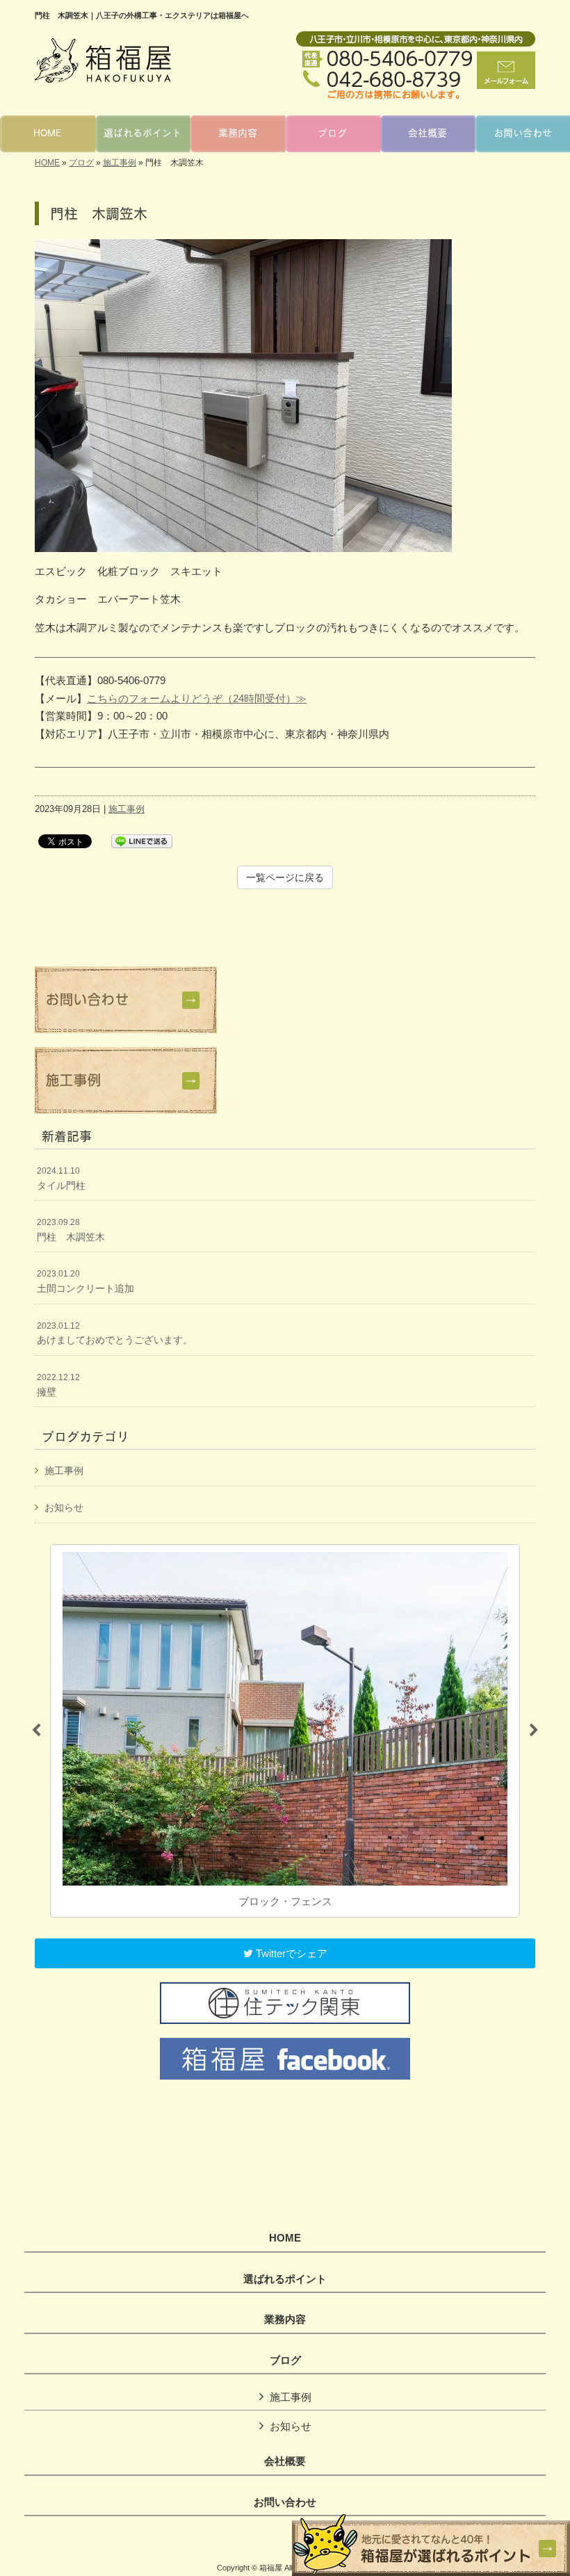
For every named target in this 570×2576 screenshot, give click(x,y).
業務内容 (285, 2319)
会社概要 (285, 2461)
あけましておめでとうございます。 (115, 1334)
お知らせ (64, 1507)
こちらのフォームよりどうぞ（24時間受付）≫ (197, 698)
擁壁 (58, 1385)
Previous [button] (36, 1731)
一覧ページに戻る (285, 877)
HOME (47, 163)
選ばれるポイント (285, 2279)
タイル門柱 (61, 1178)
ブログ (81, 163)
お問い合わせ (285, 2502)
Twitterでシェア (290, 1953)
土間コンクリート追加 (85, 1281)
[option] (285, 1731)
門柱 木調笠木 (71, 1230)
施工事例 (120, 163)
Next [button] (534, 1731)
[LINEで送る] (142, 840)
